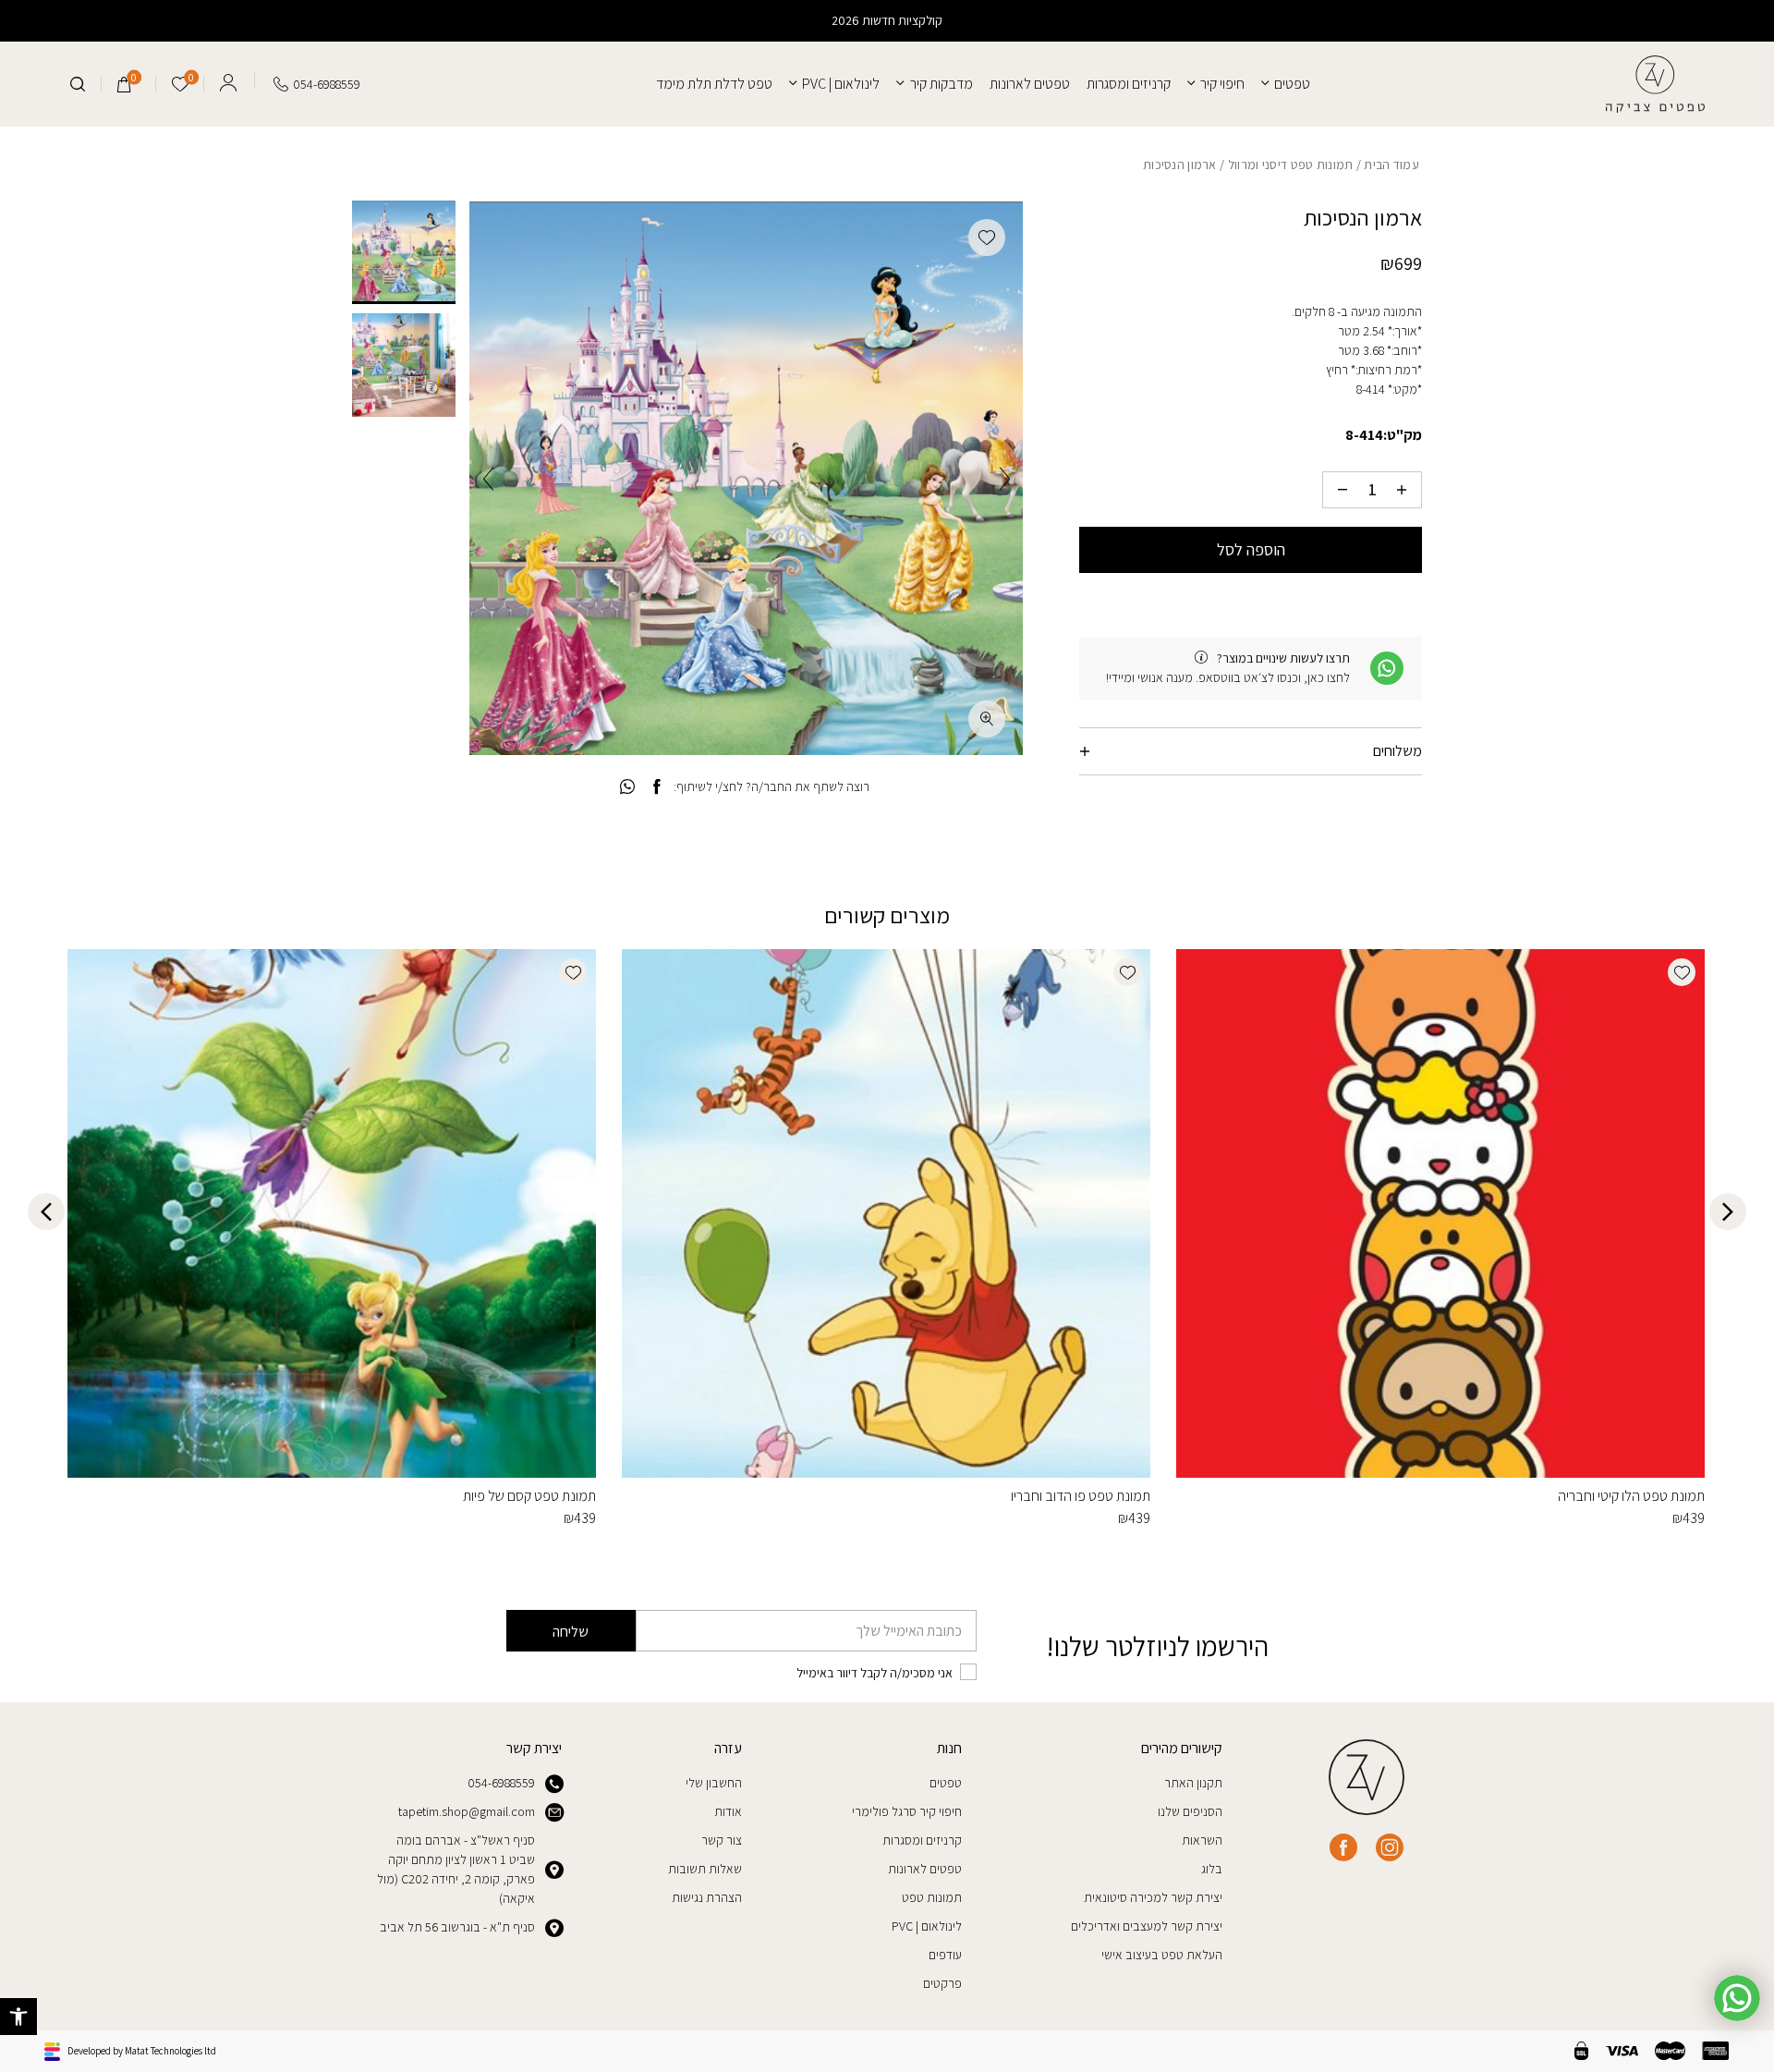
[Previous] (1005, 478)
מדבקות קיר (941, 84)
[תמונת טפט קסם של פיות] (332, 1213)
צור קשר (722, 1840)
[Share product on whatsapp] (627, 787)
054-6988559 (501, 1783)
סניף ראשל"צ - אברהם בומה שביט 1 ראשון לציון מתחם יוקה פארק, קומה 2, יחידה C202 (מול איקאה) (456, 1869)
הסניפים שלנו (1190, 1811)
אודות (728, 1811)
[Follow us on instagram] (1390, 1847)
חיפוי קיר (1222, 84)
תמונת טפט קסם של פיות (529, 1496)
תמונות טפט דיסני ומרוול (1291, 165)
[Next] (488, 478)
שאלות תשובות (705, 1869)
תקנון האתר (1193, 1783)
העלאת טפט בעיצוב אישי (1162, 1955)
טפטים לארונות (1030, 84)
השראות (1202, 1840)
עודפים (945, 1955)
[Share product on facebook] (656, 787)
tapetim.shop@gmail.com (467, 1811)
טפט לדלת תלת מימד (714, 84)
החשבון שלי (714, 1783)
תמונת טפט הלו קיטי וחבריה (1631, 1496)
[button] (18, 2017)
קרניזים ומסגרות (1129, 84)
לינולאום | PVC (841, 84)
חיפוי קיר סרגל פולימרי (907, 1811)
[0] (124, 84)
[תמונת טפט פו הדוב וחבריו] (886, 1213)
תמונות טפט (932, 1897)
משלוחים (1397, 751)
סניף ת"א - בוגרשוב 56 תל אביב (457, 1927)
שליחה (571, 1632)
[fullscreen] (987, 719)
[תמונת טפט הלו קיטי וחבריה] (1440, 1213)
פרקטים (942, 1983)
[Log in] (228, 79)
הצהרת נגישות (707, 1897)
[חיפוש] (78, 84)
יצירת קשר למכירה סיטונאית (1153, 1897)
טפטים (1292, 84)
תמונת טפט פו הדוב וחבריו (1081, 1496)
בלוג (1212, 1869)
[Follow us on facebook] (1343, 1847)
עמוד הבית (1391, 165)
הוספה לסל (1251, 549)
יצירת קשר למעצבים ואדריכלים (1147, 1926)
